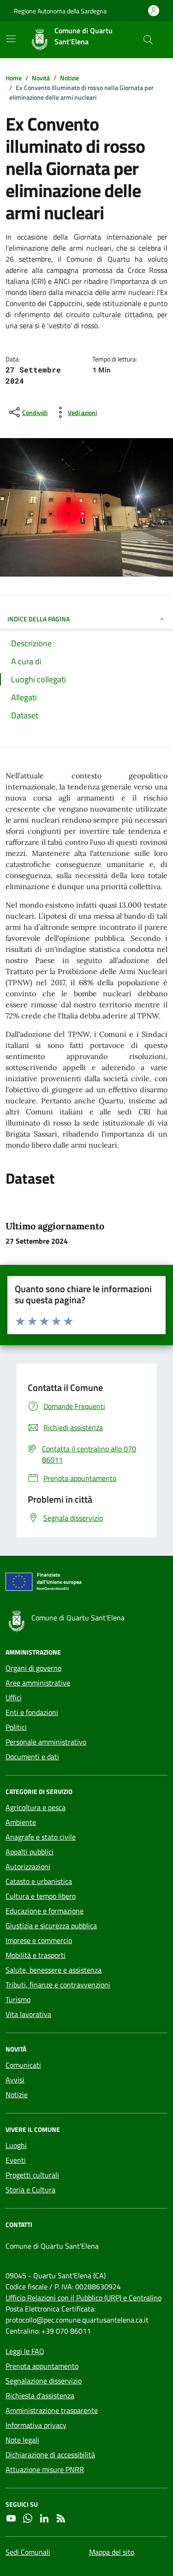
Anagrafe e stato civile (41, 1837)
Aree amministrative (38, 1683)
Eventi (16, 2160)
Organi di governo (33, 1668)
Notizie (17, 2095)
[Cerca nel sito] (148, 40)
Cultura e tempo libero (41, 1896)
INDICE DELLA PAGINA (39, 619)
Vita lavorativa (28, 2014)
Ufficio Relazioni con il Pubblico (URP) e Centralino (84, 2298)
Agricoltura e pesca (36, 1807)
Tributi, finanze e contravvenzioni (58, 1985)
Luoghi (16, 2145)
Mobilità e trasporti (36, 1955)
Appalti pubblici (30, 1852)
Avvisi (15, 2080)
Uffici (14, 1697)
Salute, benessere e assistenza (54, 1970)
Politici (16, 1727)
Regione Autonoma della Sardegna (60, 11)
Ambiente (21, 1822)
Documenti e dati (32, 1757)
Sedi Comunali (28, 2552)
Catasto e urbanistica (39, 1881)
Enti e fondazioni (32, 1712)
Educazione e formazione (45, 1911)
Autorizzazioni (28, 1866)
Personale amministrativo (46, 1742)
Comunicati (23, 2065)
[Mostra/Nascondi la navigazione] (11, 39)
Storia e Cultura (30, 2190)
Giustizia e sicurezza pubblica (51, 1926)
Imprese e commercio (39, 1940)
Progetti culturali (32, 2175)
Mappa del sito (112, 2552)
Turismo (18, 1999)
